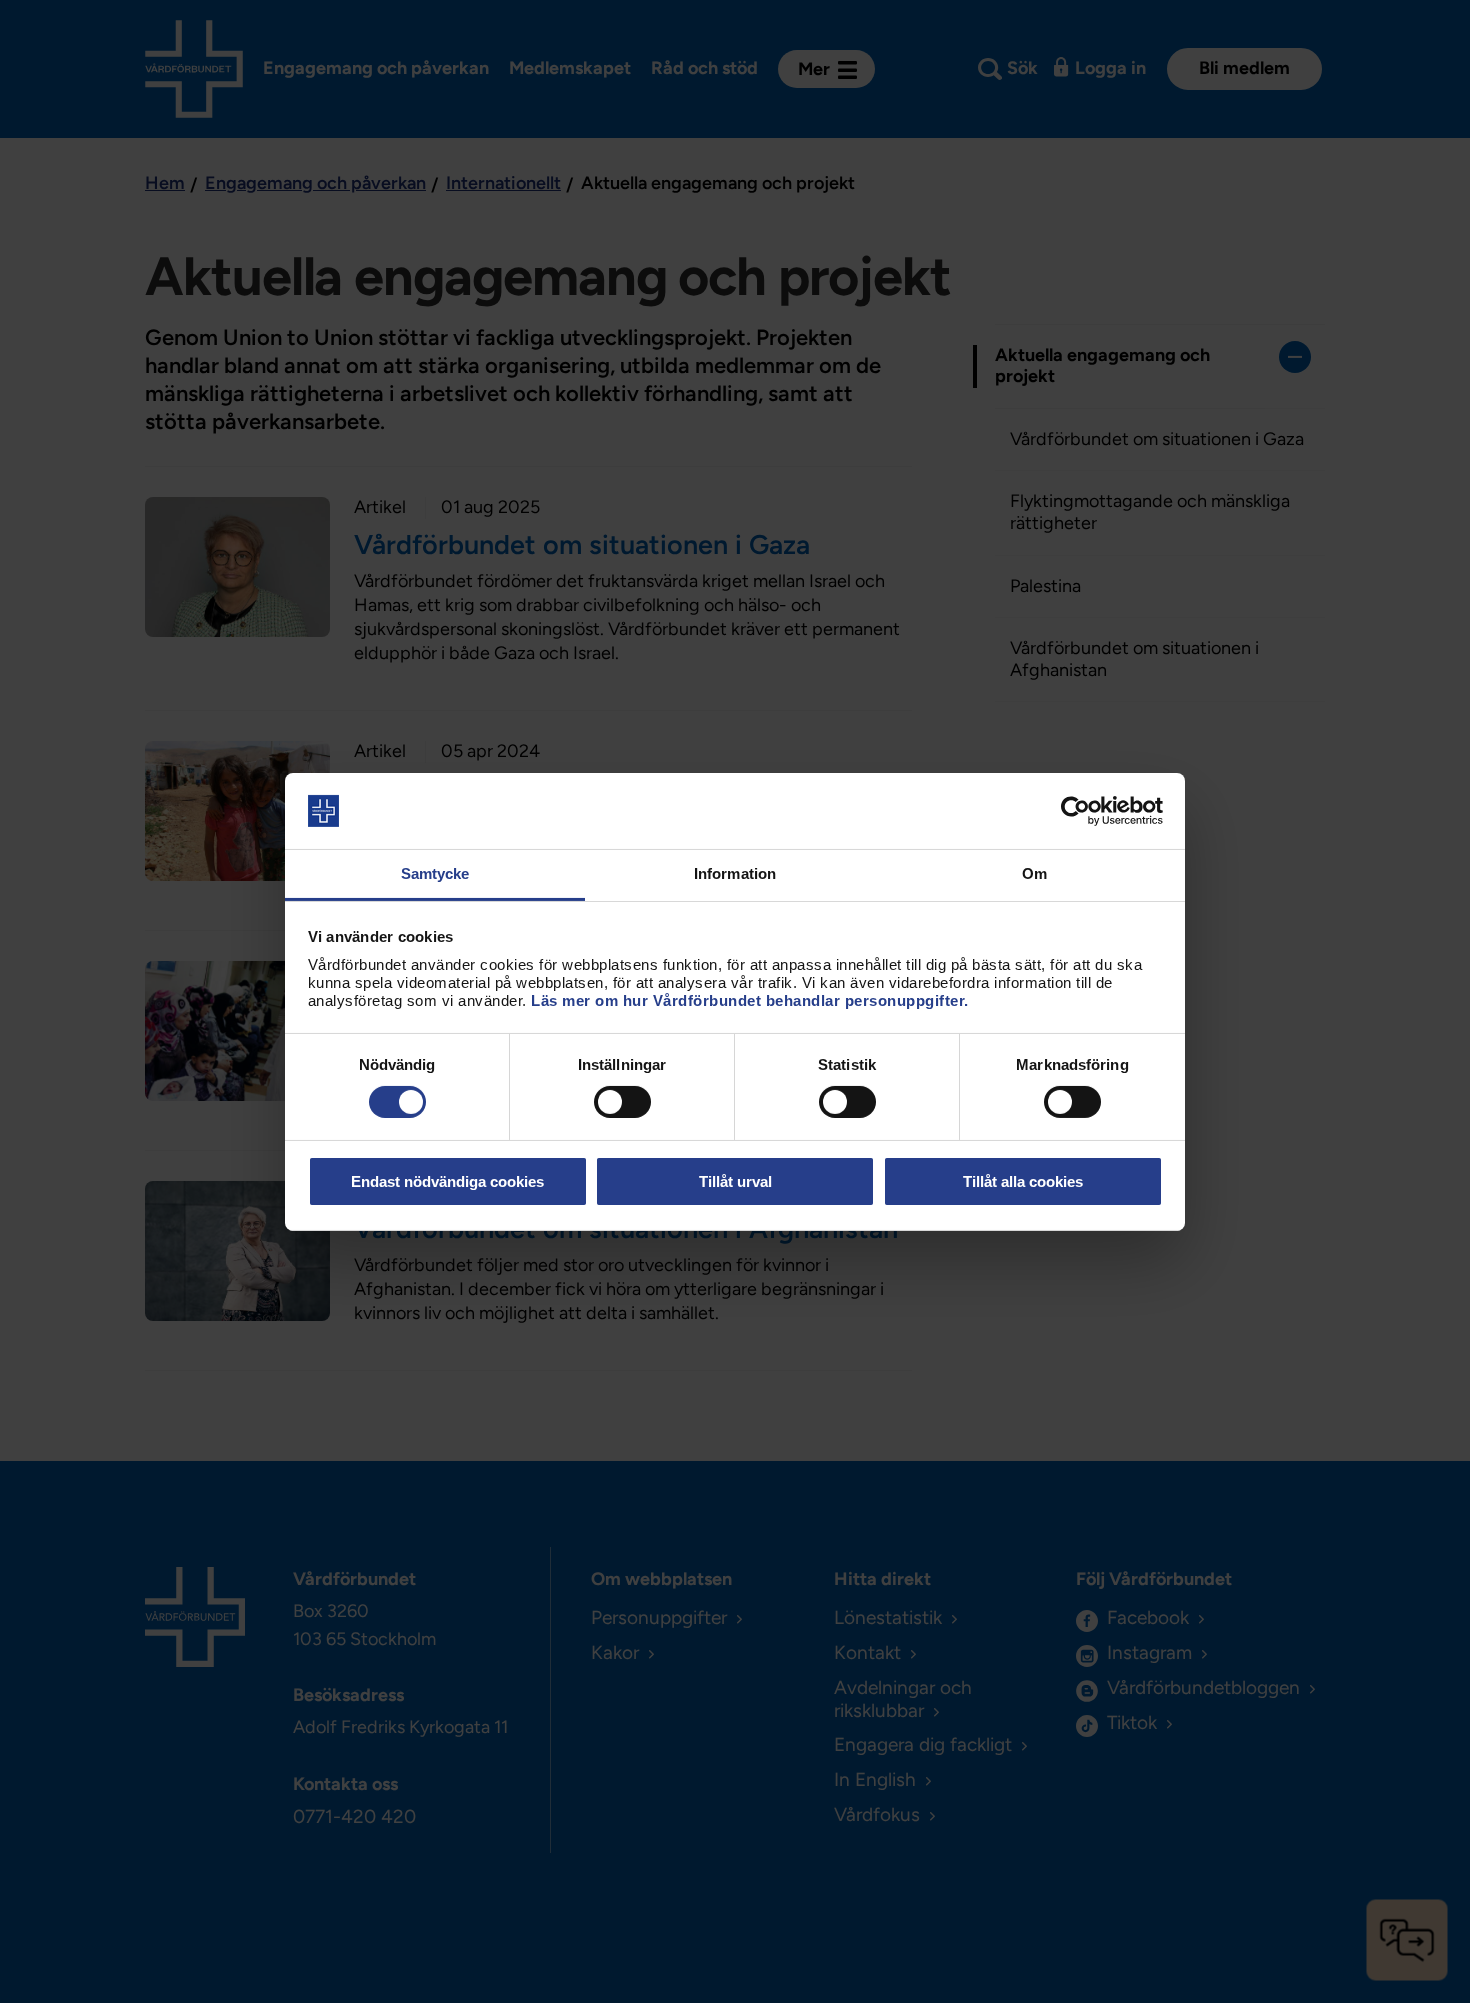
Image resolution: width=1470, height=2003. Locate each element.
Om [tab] (1034, 873)
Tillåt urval (735, 1181)
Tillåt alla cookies (1023, 1181)
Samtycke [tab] (435, 873)
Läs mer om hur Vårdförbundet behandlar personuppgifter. (750, 1000)
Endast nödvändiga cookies (447, 1181)
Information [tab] (735, 873)
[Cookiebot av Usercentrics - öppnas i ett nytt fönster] (1075, 811)
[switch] (622, 1102)
